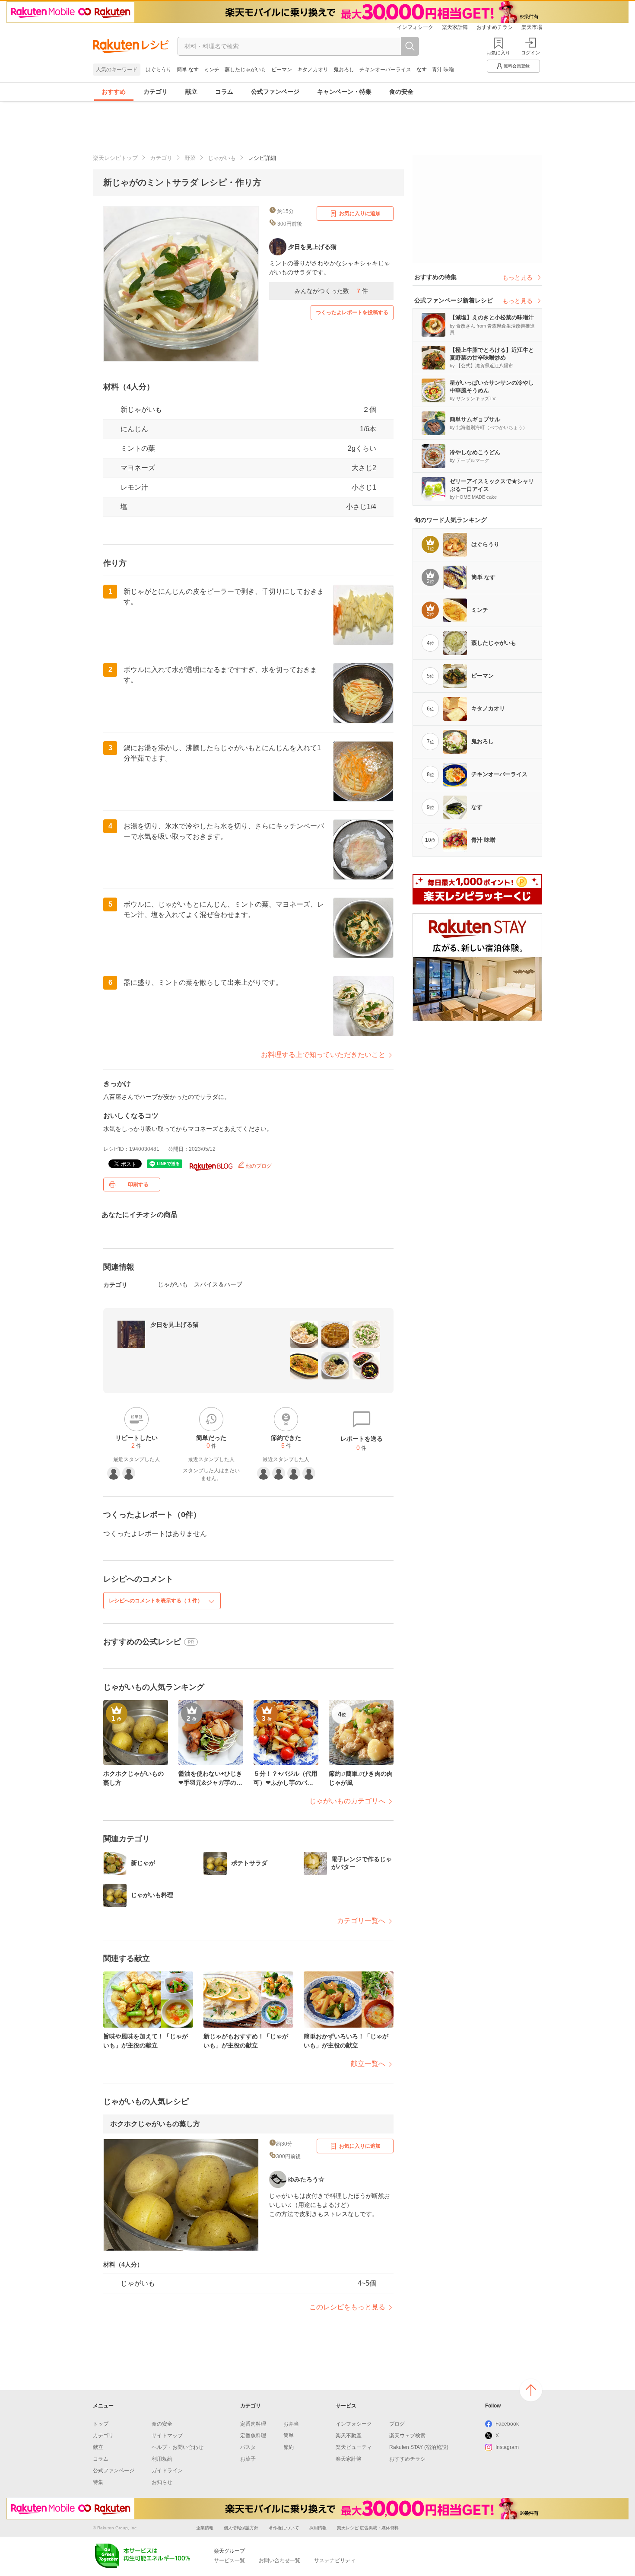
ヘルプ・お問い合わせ (178, 2447)
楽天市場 (532, 27)
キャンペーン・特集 (344, 92)
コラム (224, 92)
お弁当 (291, 2424)
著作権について (284, 2528)
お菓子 (248, 2459)
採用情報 (318, 2528)
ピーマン (282, 70)
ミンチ (212, 70)
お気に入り (498, 53)
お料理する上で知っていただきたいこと (323, 1055)
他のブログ (258, 1166)
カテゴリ (156, 92)
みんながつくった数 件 (331, 291)
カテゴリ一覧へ (361, 1921)
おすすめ (114, 92)
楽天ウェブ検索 (407, 2436)
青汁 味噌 (443, 70)
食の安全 (401, 92)
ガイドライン (167, 2471)
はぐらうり (159, 70)
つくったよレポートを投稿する (352, 312)
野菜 (190, 158)
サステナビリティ (335, 2560)
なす (422, 70)
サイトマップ (167, 2436)
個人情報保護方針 (241, 2528)
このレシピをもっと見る (347, 2307)
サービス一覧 (229, 2560)
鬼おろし (344, 70)
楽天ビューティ (354, 2447)
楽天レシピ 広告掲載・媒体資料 (368, 2528)
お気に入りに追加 (360, 213)
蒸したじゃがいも (245, 70)
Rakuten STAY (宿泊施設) (419, 2447)
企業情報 (205, 2528)
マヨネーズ (138, 468)
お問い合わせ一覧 (279, 2560)
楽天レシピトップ (115, 158)
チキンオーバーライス (385, 70)
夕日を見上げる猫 (175, 1325)
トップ (101, 2424)
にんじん (134, 429)
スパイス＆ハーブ (218, 1284)
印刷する (138, 1185)
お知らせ (162, 2482)
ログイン (530, 53)
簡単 (289, 2436)
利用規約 (162, 2459)
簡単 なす (188, 70)
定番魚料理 (253, 2436)
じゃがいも (222, 158)
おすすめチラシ (495, 27)
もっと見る (518, 277)
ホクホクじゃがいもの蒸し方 (155, 2124)
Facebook (507, 2424)
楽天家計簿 (455, 27)
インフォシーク (415, 27)
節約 (289, 2447)
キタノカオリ (313, 70)
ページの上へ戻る (531, 2390)
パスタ (248, 2447)
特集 (98, 2482)
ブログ (397, 2424)
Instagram (507, 2447)
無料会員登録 (517, 66)
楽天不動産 (349, 2436)
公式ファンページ (275, 92)
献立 (191, 92)
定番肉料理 (253, 2424)
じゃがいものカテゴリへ (347, 1801)
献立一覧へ (368, 2064)
